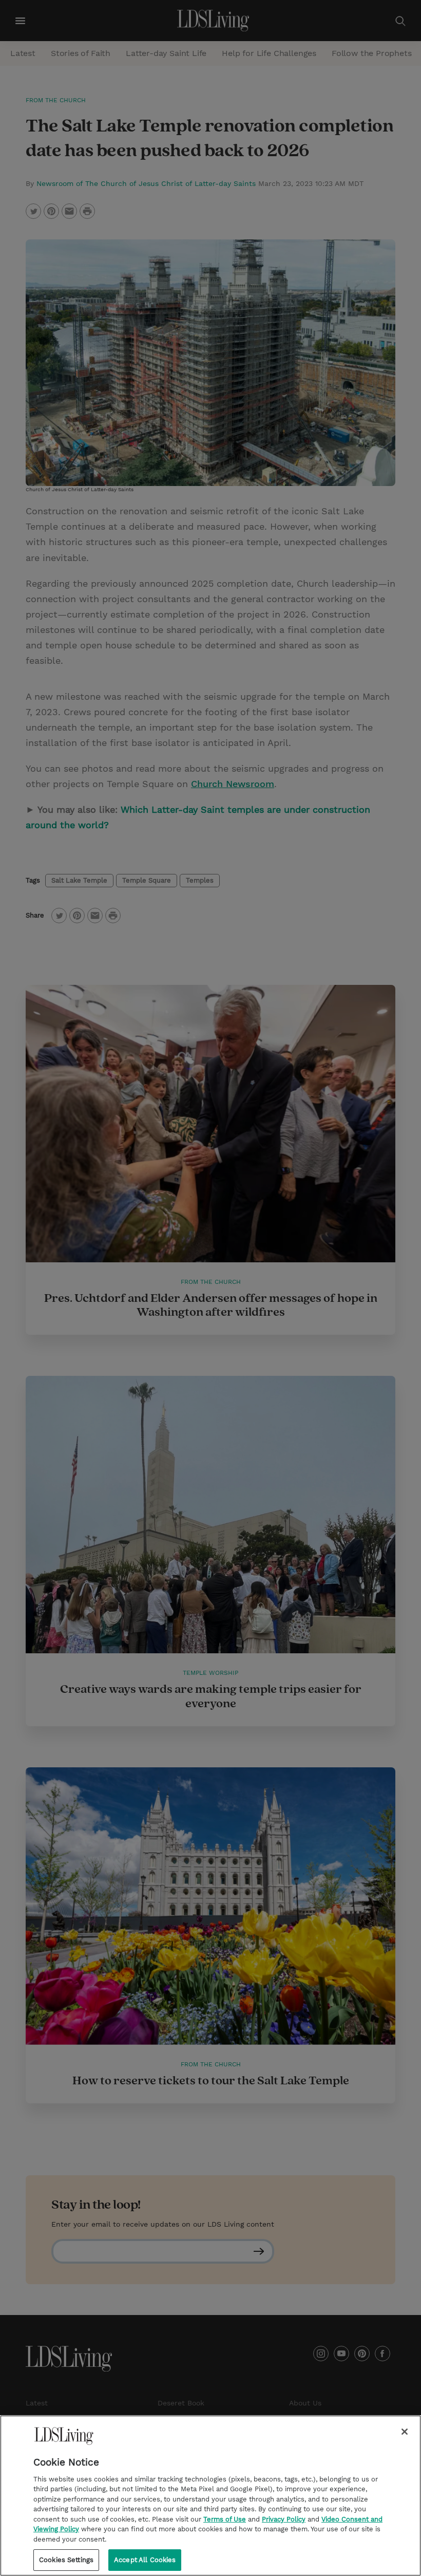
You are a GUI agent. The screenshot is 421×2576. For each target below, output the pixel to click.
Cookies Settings (66, 2560)
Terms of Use (225, 2519)
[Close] (405, 2432)
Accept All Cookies (145, 2560)
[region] (210, 2496)
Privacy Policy (284, 2519)
